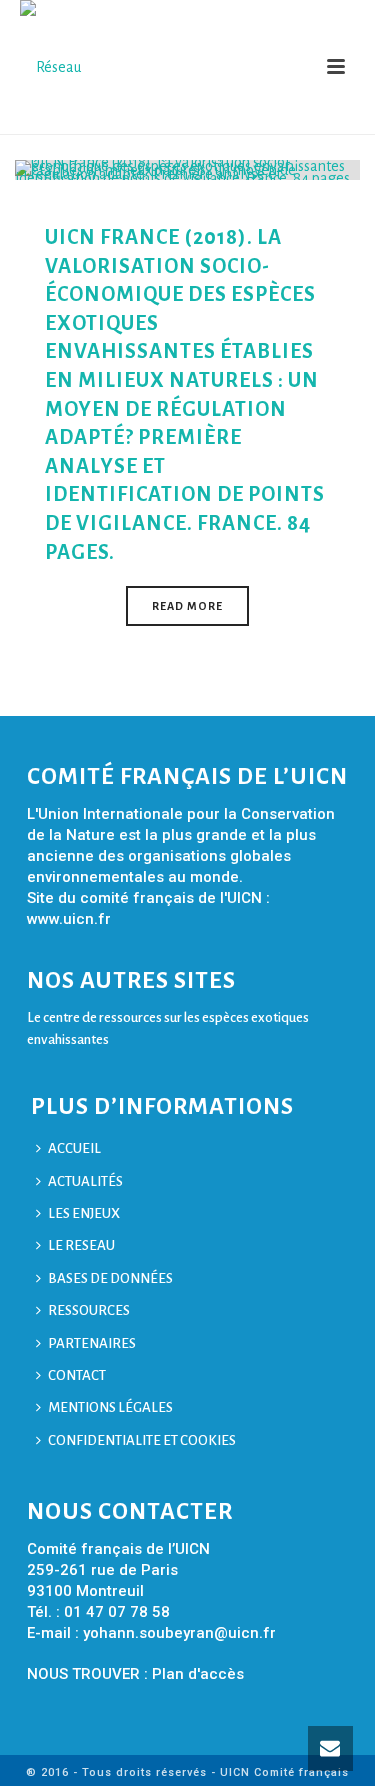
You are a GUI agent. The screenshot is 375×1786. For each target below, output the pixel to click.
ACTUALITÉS (85, 1181)
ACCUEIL (74, 1148)
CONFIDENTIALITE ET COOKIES (142, 1440)
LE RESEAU (81, 1245)
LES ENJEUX (84, 1213)
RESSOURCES (89, 1310)
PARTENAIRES (92, 1343)
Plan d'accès (198, 1674)
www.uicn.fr (69, 919)
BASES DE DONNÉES (110, 1278)
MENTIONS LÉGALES (110, 1407)
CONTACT (77, 1375)
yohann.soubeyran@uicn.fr (179, 1633)
